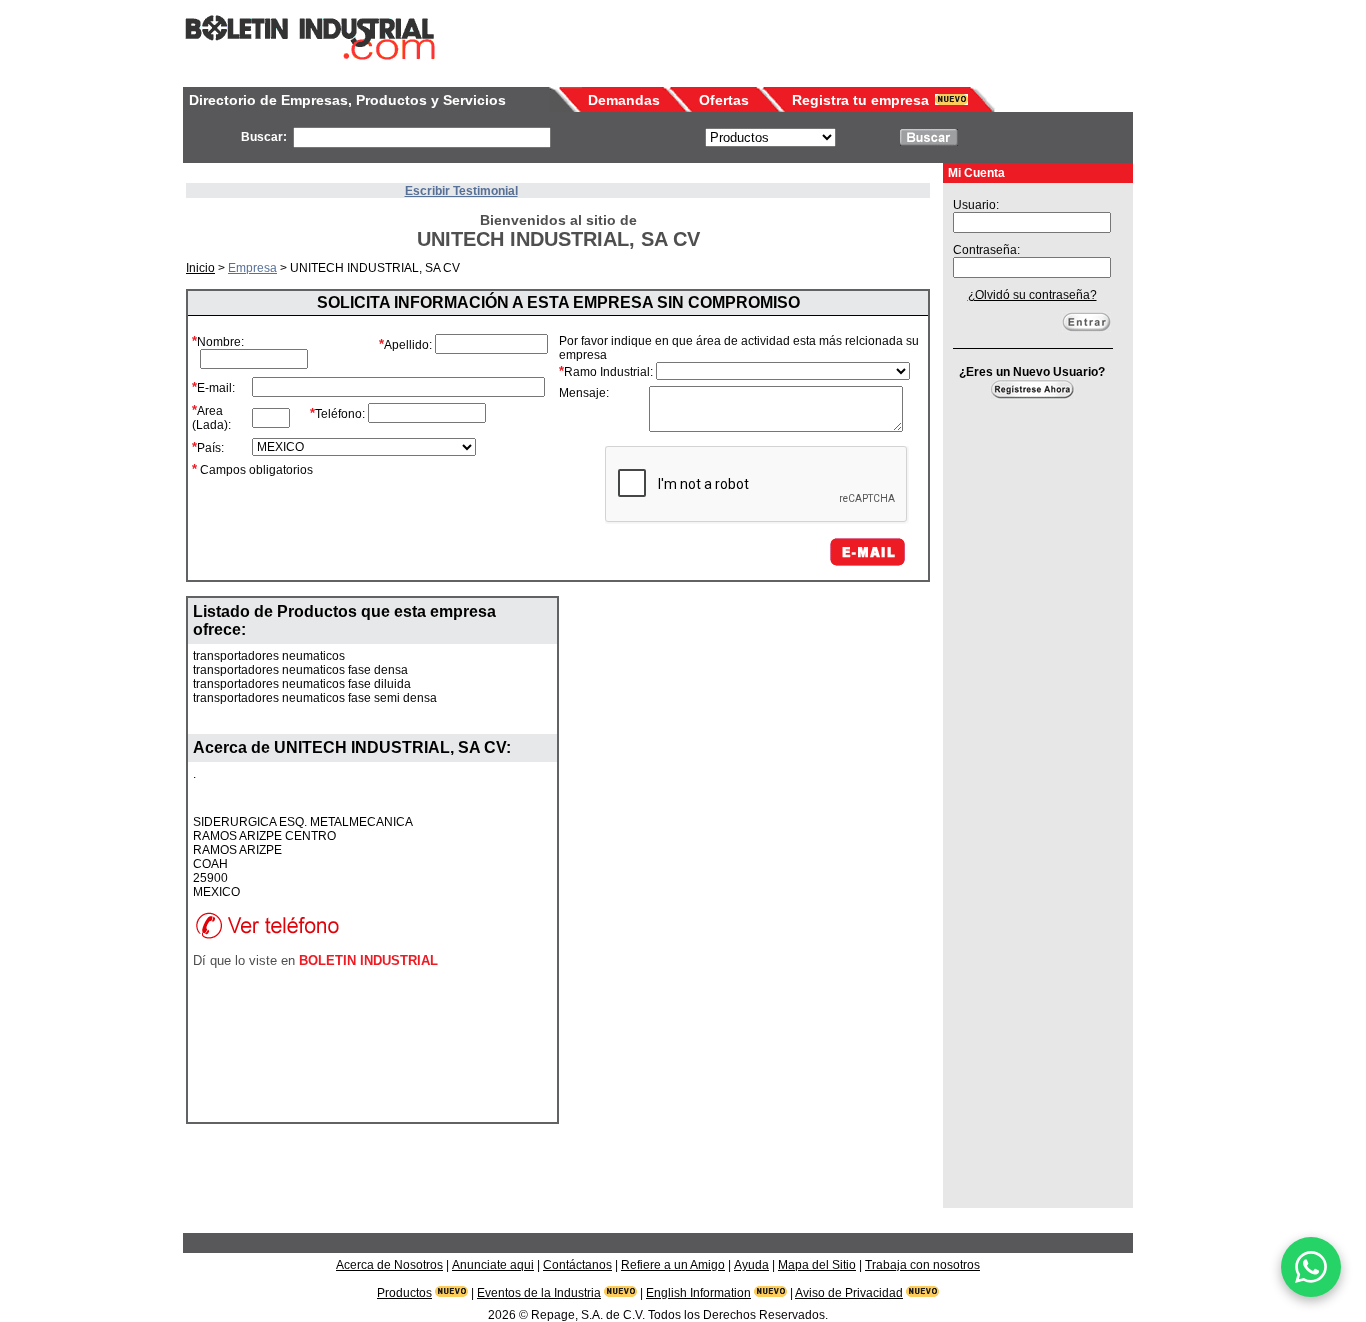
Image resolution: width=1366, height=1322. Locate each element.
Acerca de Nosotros (389, 1265)
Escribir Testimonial (461, 191)
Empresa (252, 268)
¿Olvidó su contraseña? (1032, 295)
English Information (698, 1293)
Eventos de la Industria (539, 1293)
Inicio (200, 268)
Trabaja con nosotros (922, 1265)
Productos (404, 1293)
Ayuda (751, 1265)
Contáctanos (577, 1265)
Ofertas (724, 100)
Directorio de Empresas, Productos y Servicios (347, 100)
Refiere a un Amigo (673, 1265)
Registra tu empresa (860, 100)
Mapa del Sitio (817, 1265)
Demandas (624, 100)
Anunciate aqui (493, 1265)
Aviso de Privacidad (849, 1293)
